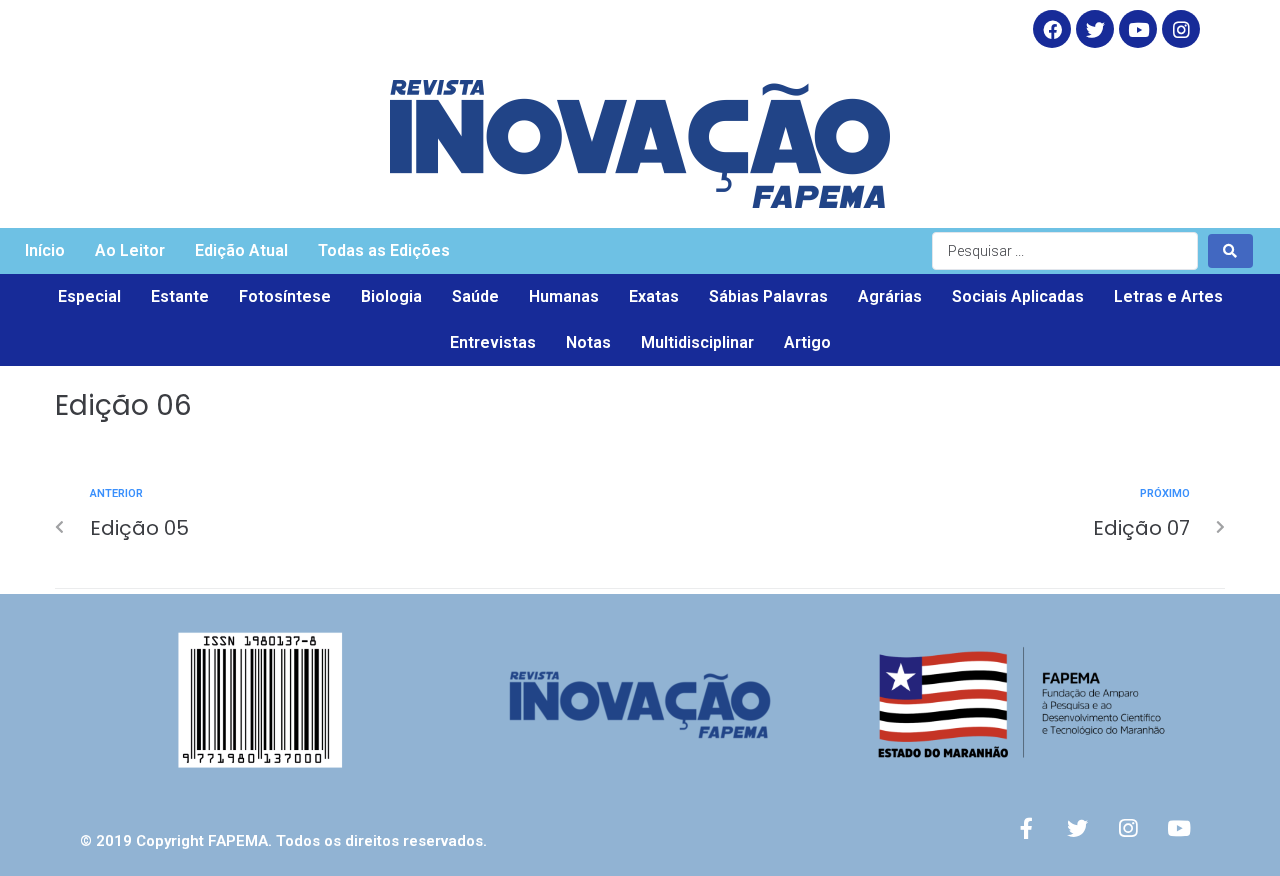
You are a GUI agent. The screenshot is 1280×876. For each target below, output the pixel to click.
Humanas (564, 296)
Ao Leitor (130, 250)
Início (45, 250)
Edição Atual (241, 250)
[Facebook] (1052, 29)
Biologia (391, 296)
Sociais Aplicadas (1018, 296)
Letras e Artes (1168, 296)
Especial (89, 296)
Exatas (654, 296)
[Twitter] (1095, 29)
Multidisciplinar (697, 342)
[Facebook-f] (1026, 828)
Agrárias (890, 296)
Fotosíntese (285, 296)
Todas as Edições (384, 250)
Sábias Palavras (768, 296)
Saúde (475, 296)
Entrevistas (493, 342)
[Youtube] (1179, 828)
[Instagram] (1181, 29)
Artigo (807, 342)
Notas (588, 342)
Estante (180, 296)
